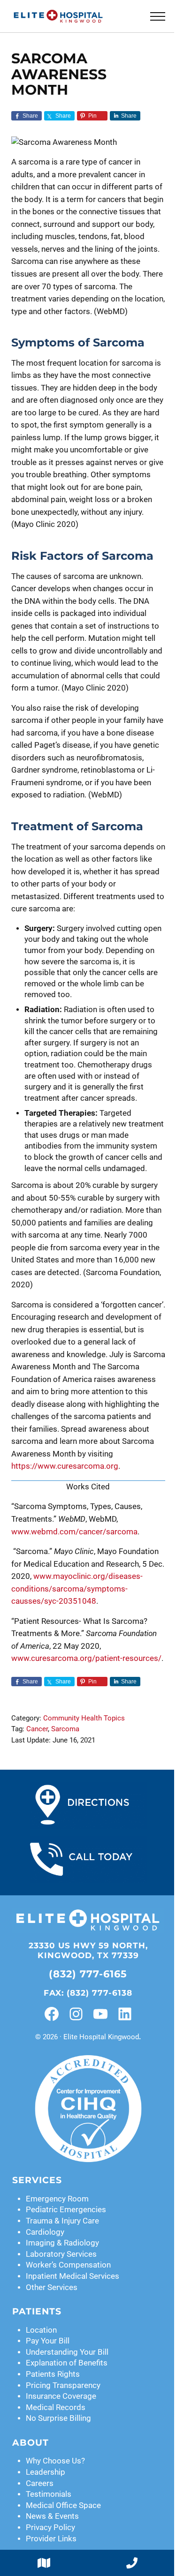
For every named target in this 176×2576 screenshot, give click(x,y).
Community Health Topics (84, 1718)
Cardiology (45, 2232)
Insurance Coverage (61, 2396)
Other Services (52, 2287)
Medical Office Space (63, 2505)
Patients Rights (53, 2374)
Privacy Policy (50, 2527)
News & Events (52, 2516)
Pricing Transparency (63, 2385)
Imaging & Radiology (62, 2243)
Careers (40, 2483)
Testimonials (49, 2494)
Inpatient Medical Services (73, 2276)
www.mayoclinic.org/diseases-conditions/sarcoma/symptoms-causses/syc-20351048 (77, 1589)
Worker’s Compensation (68, 2265)
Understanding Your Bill (67, 2352)
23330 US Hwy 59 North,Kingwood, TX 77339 (88, 1950)
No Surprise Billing (58, 2418)
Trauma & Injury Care (62, 2221)
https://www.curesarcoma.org (65, 1466)
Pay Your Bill (48, 2341)
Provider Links (51, 2539)
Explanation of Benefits (67, 2363)
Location (41, 2330)
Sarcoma (65, 1729)
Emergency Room (57, 2199)
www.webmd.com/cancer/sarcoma (74, 1532)
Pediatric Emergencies (66, 2210)
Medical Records (56, 2407)
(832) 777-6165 (88, 1974)
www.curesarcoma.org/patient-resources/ (86, 1658)
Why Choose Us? (55, 2461)
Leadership (46, 2472)
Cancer (37, 1729)
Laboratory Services (61, 2254)
